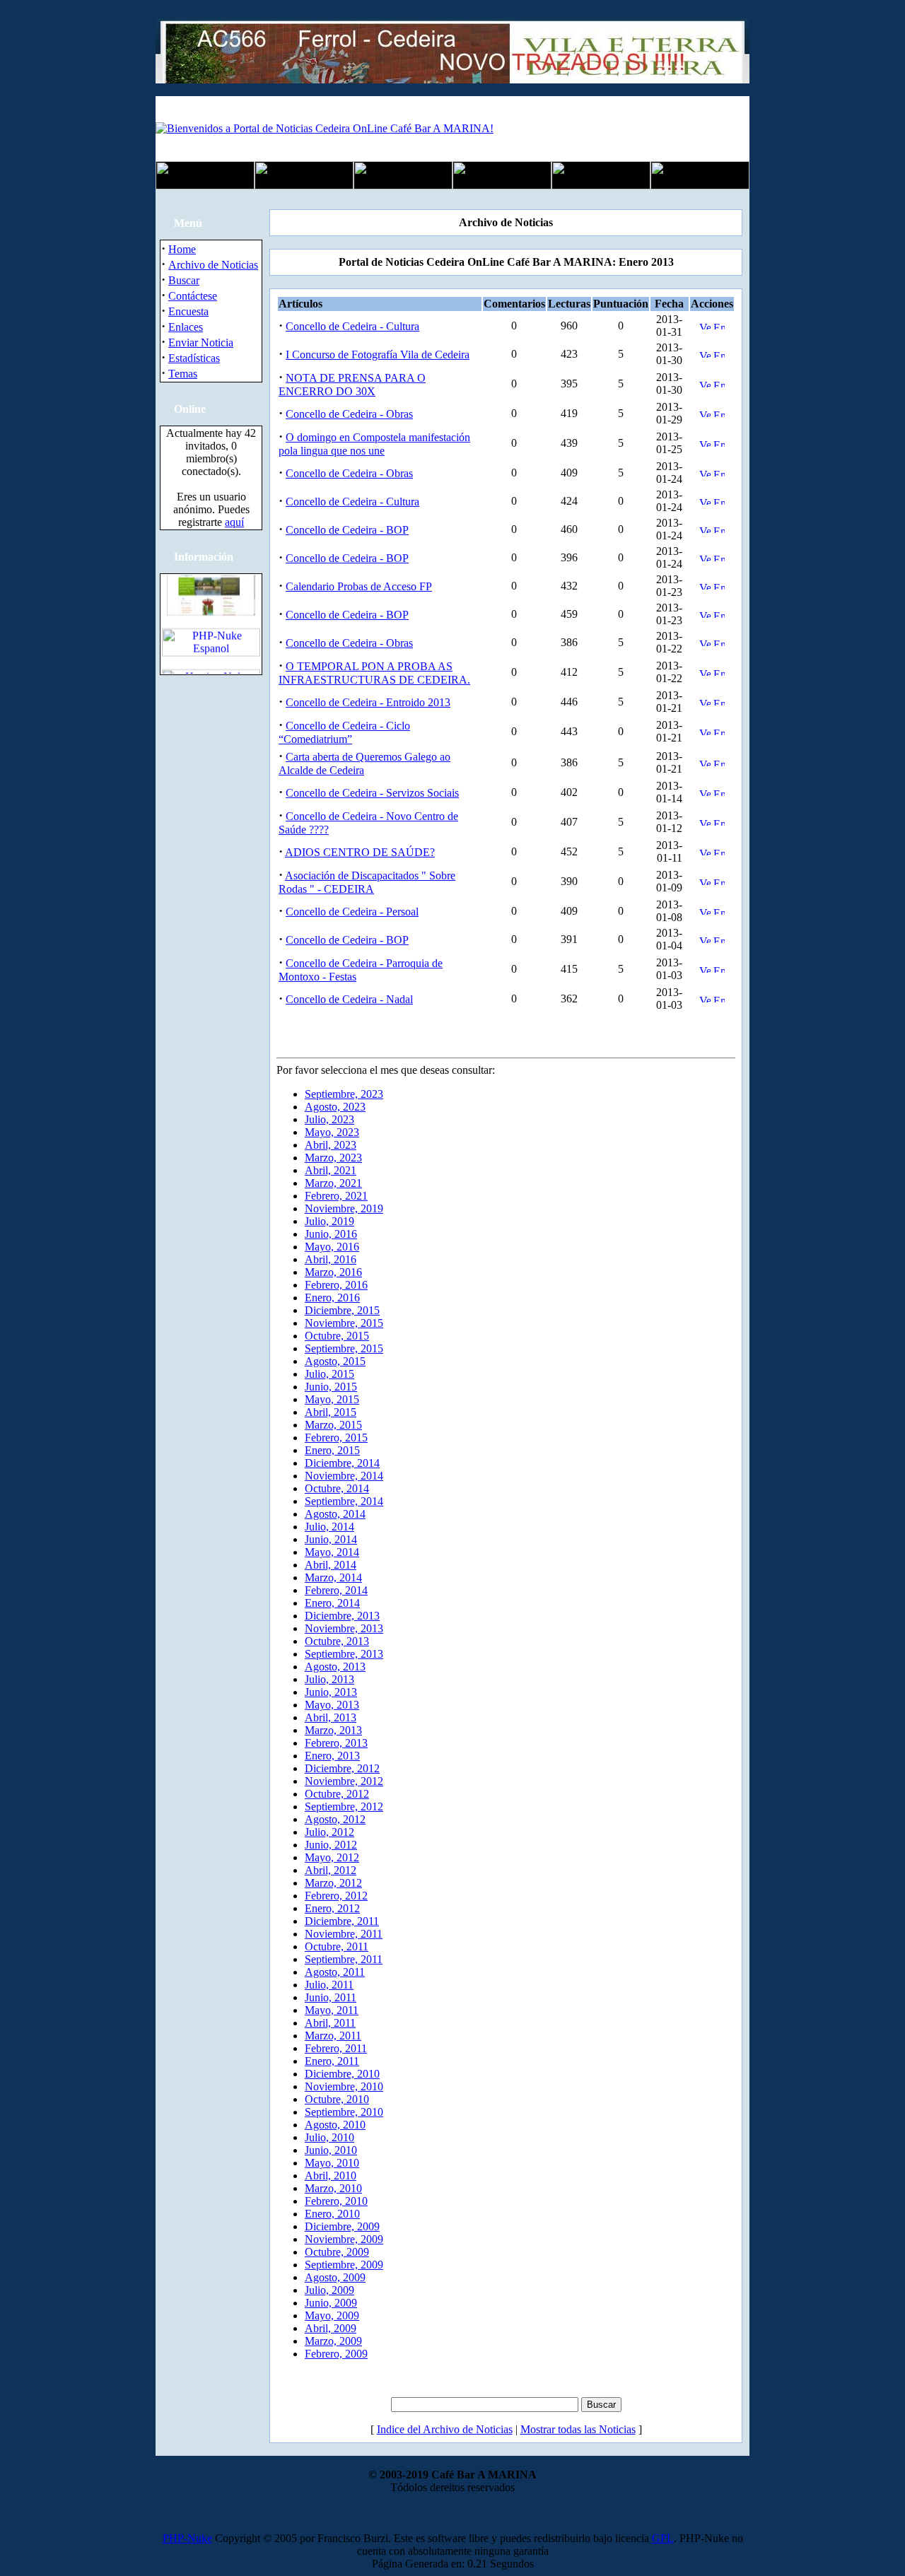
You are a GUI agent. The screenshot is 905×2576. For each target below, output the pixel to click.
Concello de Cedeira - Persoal (352, 912)
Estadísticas (194, 358)
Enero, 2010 (332, 2214)
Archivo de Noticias (213, 265)
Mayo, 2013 (332, 1705)
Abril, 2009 (331, 2328)
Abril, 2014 (331, 1565)
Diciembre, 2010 (342, 2074)
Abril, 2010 (331, 2176)
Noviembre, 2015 (344, 1323)
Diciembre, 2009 (342, 2226)
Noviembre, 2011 (344, 1934)
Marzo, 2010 (333, 2188)
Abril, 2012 (331, 1870)
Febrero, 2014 (336, 1590)
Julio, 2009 (329, 2290)
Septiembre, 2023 (344, 1094)
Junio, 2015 (331, 1387)
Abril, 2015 (331, 1412)
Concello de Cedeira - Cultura (352, 326)
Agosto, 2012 (335, 1819)
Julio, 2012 (329, 1832)
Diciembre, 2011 (342, 1921)
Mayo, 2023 (332, 1132)
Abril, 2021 (331, 1170)
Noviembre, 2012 (344, 1781)
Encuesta (188, 311)
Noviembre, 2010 (344, 2086)
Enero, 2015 (332, 1450)
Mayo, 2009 (332, 2316)
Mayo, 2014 (332, 1552)
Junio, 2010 (331, 2150)
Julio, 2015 (329, 1374)
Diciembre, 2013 (342, 1616)
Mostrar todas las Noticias (578, 2429)
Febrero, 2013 (336, 1743)
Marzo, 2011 (333, 2036)
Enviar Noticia (201, 343)
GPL (663, 2538)
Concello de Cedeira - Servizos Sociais (372, 793)
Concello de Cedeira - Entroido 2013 (368, 702)
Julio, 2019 (329, 1221)
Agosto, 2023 (335, 1107)
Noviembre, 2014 (344, 1476)
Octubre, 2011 (337, 1946)
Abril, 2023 (331, 1145)
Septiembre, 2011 (344, 1959)
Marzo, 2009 (333, 2341)
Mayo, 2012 (332, 1857)
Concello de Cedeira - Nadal (349, 999)
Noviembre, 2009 (344, 2239)
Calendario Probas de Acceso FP (359, 586)
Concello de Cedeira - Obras (349, 414)
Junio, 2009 (331, 2303)
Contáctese (193, 296)
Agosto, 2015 (335, 1361)
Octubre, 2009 (337, 2252)
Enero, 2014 (332, 1603)
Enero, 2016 (332, 1298)
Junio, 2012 (331, 1845)
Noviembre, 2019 (344, 1208)
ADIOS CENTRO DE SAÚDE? (360, 852)
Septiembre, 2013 (344, 1654)
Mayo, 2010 (332, 2163)
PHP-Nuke (187, 2538)
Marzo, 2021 (333, 1183)
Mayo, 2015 (332, 1399)
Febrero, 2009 (336, 2354)
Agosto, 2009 (335, 2277)
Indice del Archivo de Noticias (445, 2429)
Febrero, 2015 (336, 1438)
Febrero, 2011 (336, 2048)
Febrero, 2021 (336, 1196)
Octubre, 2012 (337, 1794)
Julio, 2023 (329, 1119)
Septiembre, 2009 (344, 2265)
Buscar (184, 280)
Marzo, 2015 (333, 1425)
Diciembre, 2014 (342, 1463)
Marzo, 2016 (333, 1272)
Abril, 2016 (331, 1259)
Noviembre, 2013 (344, 1628)
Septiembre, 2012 (344, 1807)
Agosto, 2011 (335, 1972)
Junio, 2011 (331, 1997)
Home (182, 249)
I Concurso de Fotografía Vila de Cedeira (378, 355)
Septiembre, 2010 (344, 2112)
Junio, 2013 (331, 1692)
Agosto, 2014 (335, 1514)
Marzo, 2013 (333, 1730)
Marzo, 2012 (333, 1883)
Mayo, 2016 (332, 1247)
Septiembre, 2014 (344, 1501)
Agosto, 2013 (335, 1667)
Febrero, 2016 (336, 1285)
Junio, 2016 (331, 1234)
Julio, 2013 (329, 1679)
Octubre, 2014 (337, 1488)
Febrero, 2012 (336, 1896)
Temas (183, 374)
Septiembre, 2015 (344, 1348)
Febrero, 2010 (336, 2201)
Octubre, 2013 (337, 1641)
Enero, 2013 (332, 1756)
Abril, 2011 (330, 2023)
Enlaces (186, 327)
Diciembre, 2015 (342, 1310)
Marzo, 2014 (333, 1577)
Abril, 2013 (331, 1717)
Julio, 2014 (329, 1527)
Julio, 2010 (329, 2137)
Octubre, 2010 (337, 2099)
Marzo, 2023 (333, 1158)
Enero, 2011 (332, 2061)
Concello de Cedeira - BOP (347, 530)
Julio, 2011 (329, 1985)
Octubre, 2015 (337, 1336)
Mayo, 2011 (332, 2010)
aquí (234, 522)
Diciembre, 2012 (342, 1768)
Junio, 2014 (331, 1539)
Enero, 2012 (332, 1908)
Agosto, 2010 (335, 2125)
